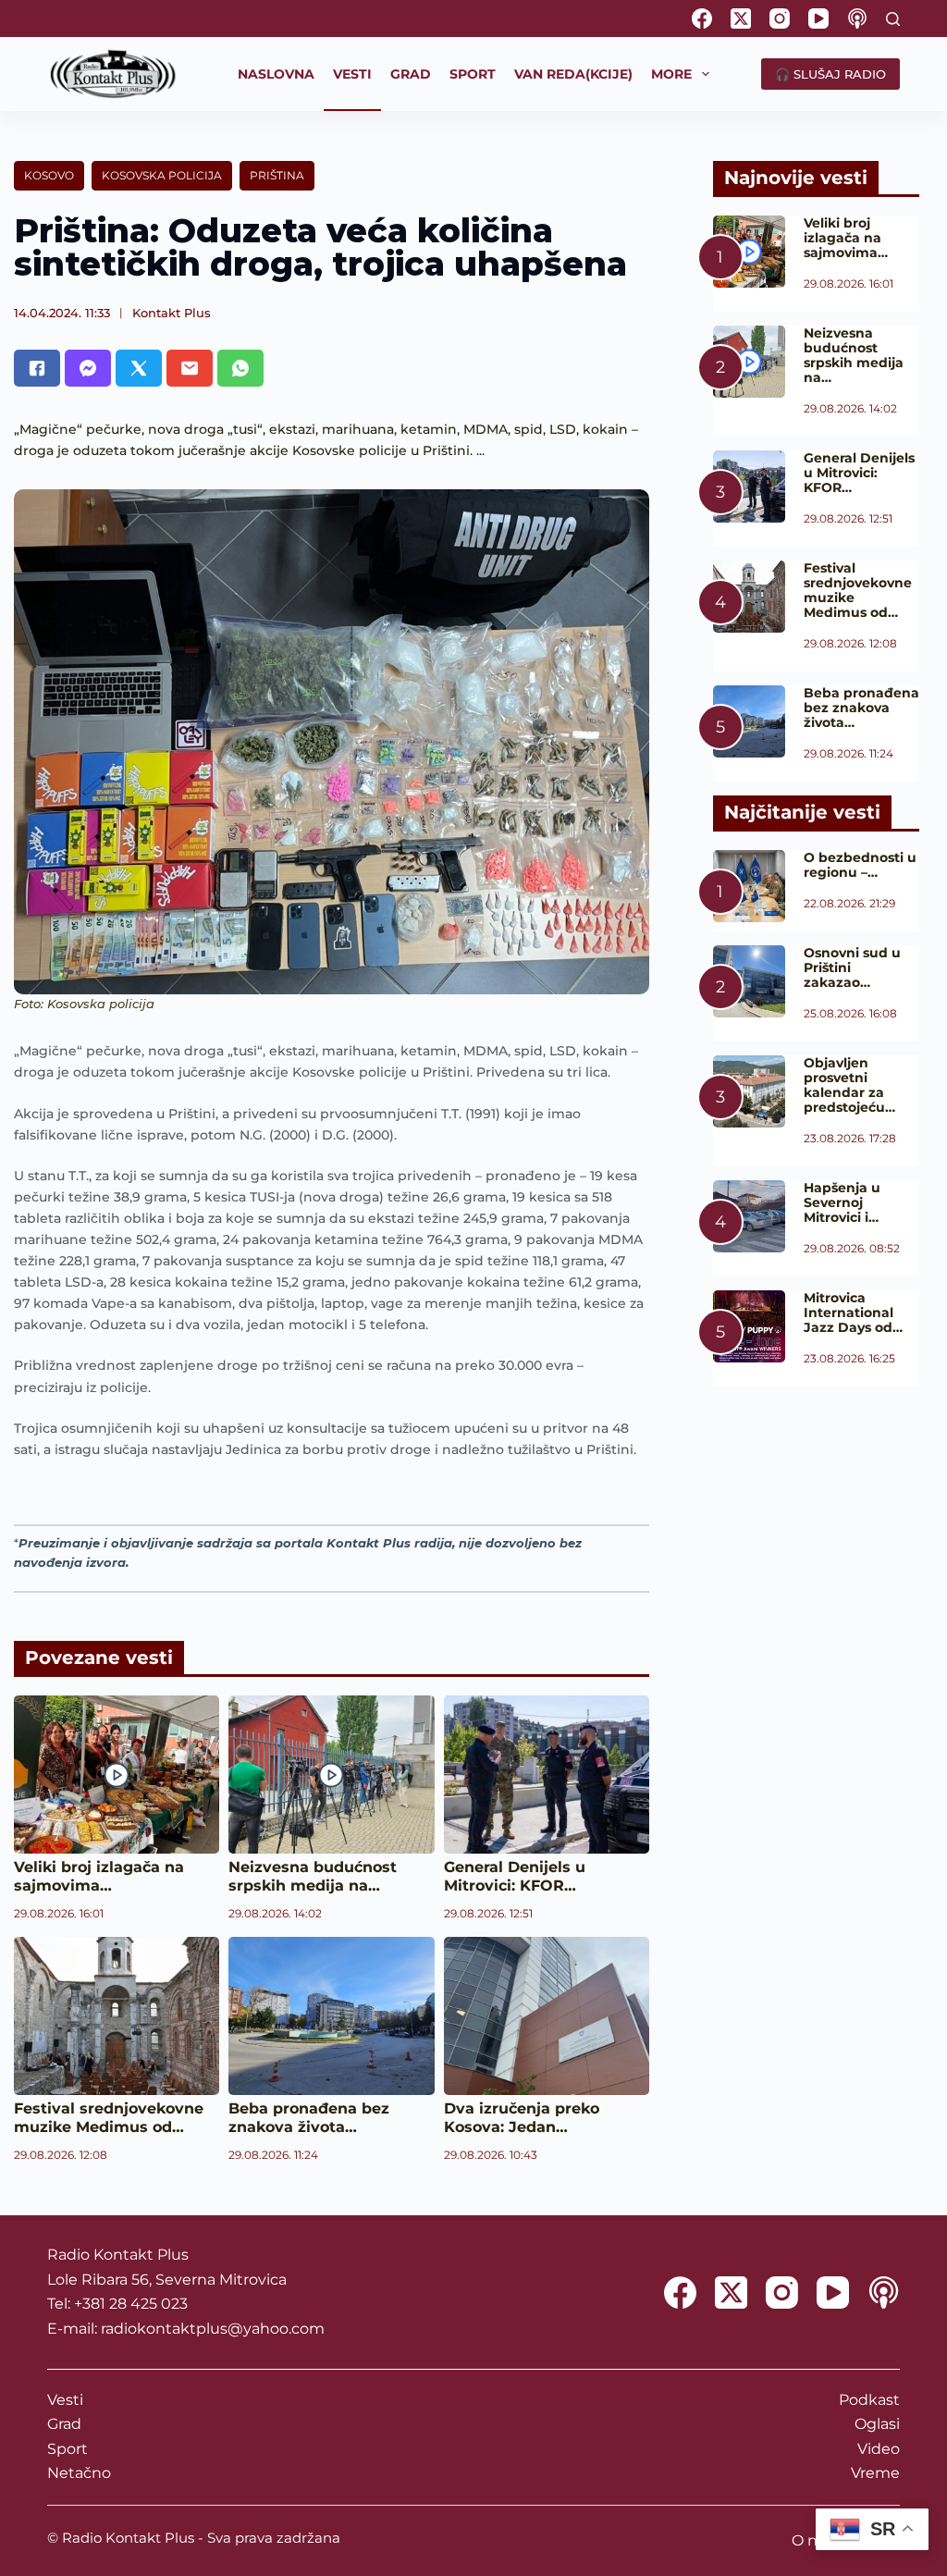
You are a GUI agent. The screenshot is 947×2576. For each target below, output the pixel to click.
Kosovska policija (162, 175)
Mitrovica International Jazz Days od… (853, 1313)
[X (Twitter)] (741, 18)
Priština (277, 175)
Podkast (869, 2400)
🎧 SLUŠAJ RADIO (830, 74)
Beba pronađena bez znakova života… (309, 2118)
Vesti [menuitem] (352, 74)
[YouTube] (818, 18)
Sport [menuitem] (473, 74)
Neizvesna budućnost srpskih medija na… (313, 1876)
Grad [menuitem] (411, 74)
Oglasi (877, 2424)
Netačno (79, 2473)
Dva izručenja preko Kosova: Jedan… (522, 2118)
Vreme (875, 2473)
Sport (68, 2449)
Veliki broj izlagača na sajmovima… (99, 1876)
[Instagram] (780, 18)
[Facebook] (702, 18)
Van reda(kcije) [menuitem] (573, 74)
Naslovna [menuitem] (276, 74)
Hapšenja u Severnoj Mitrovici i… (842, 1202)
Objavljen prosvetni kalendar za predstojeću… (849, 1085)
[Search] (893, 19)
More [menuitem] (671, 74)
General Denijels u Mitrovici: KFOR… (515, 1876)
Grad (64, 2424)
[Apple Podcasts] (857, 18)
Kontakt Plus (172, 313)
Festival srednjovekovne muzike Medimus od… (109, 2118)
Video (879, 2449)
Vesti (65, 2400)
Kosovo (49, 175)
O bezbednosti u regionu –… (860, 865)
